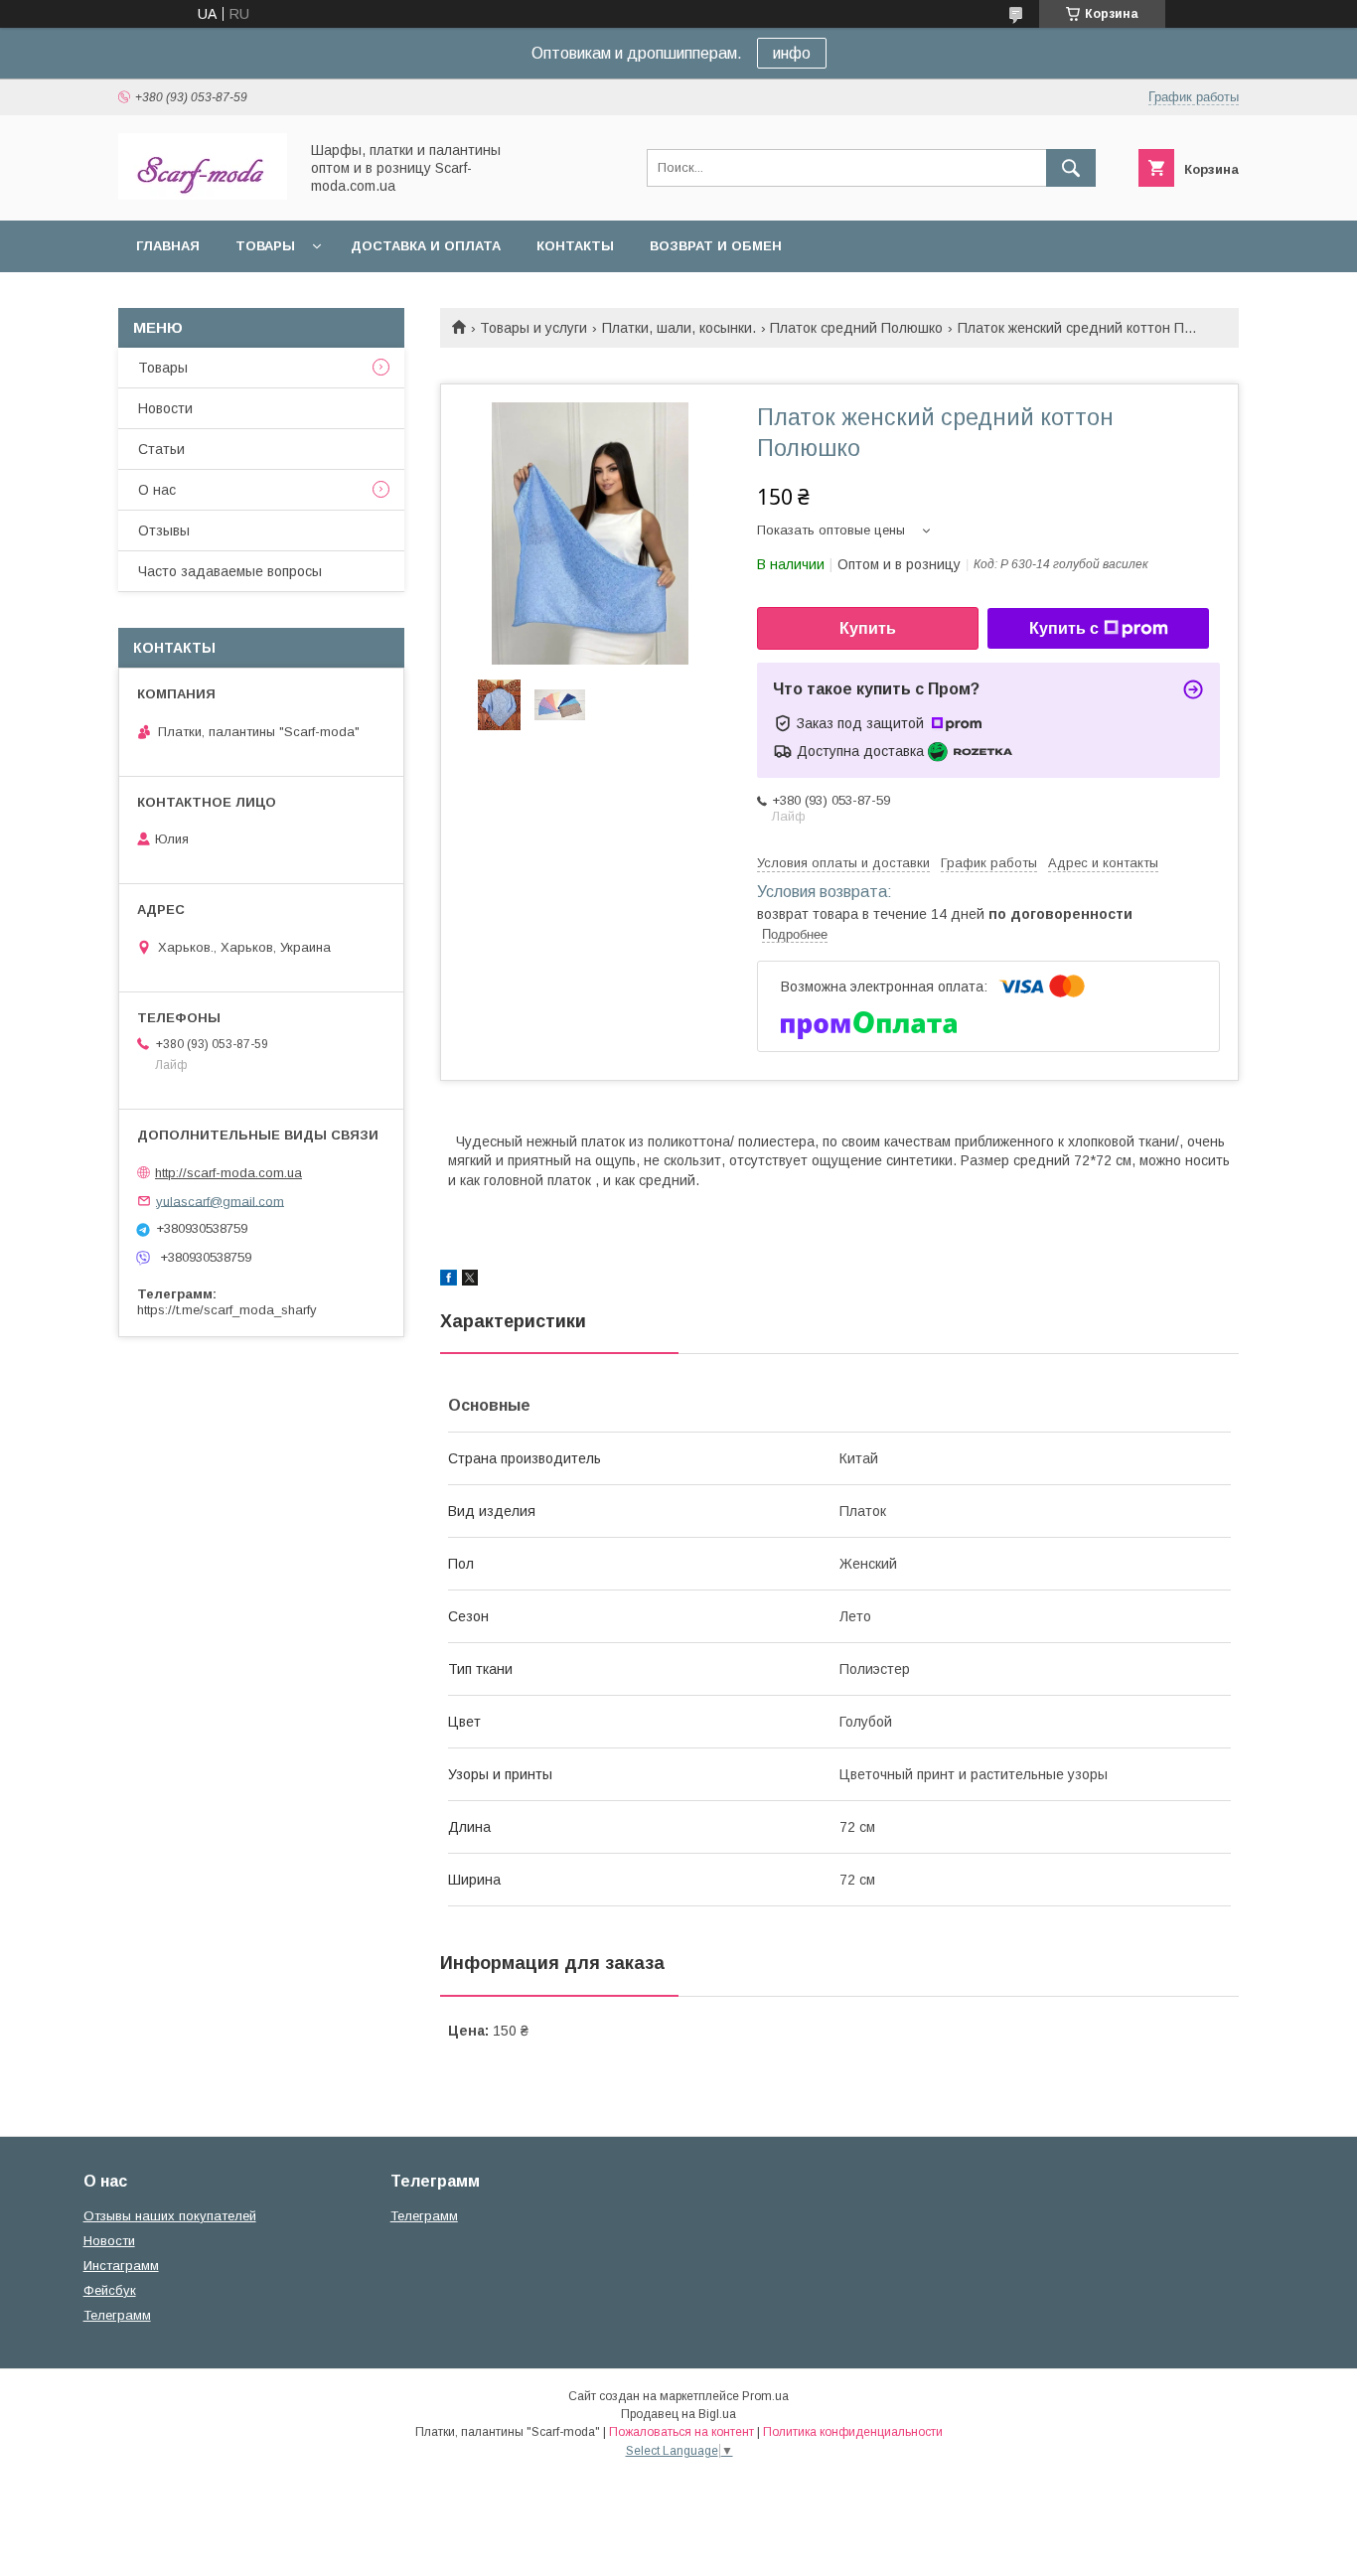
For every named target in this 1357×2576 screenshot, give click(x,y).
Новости (165, 408)
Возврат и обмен (716, 246)
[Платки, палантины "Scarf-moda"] (203, 195)
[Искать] (1071, 168)
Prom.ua (765, 2396)
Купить (868, 628)
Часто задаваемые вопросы (230, 571)
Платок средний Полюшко (856, 328)
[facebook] (449, 1281)
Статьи (161, 449)
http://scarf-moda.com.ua (228, 1173)
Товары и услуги (533, 328)
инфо (792, 53)
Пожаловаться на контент (681, 2432)
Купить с (1064, 628)
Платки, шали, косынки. (679, 328)
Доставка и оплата (426, 246)
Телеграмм (117, 2315)
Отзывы (164, 530)
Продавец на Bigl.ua (678, 2414)
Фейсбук (110, 2290)
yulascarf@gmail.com (220, 1201)
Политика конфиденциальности (853, 2432)
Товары (265, 246)
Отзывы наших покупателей (170, 2216)
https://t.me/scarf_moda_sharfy (227, 1310)
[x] (470, 1281)
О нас (157, 490)
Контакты (575, 246)
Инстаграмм (121, 2266)
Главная (168, 246)
